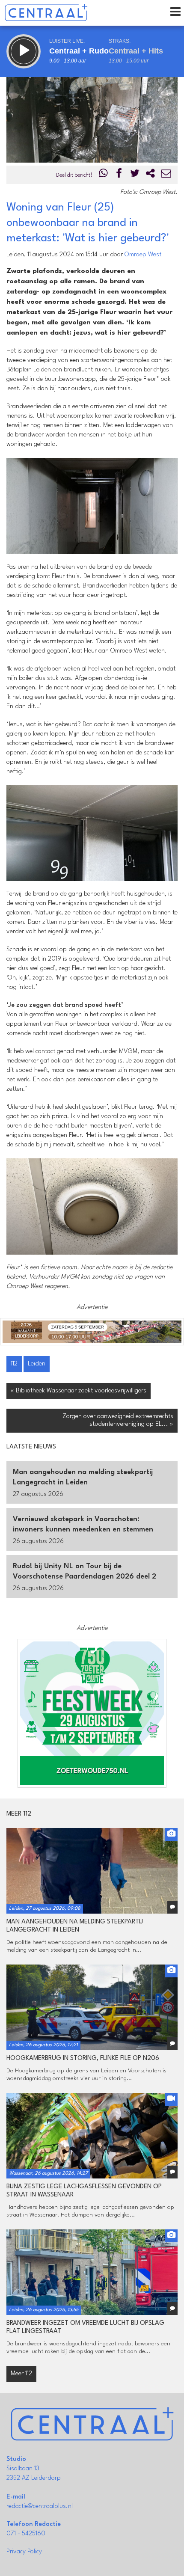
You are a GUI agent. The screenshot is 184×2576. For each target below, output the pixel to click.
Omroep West (143, 255)
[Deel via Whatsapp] (104, 175)
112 (14, 1364)
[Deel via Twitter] (135, 175)
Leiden (37, 1364)
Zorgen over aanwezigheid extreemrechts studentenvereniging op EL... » (118, 1420)
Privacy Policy (24, 2552)
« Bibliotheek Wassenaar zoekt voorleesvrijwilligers (79, 1391)
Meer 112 (21, 2374)
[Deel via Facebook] (119, 175)
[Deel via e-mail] (166, 175)
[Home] (46, 13)
